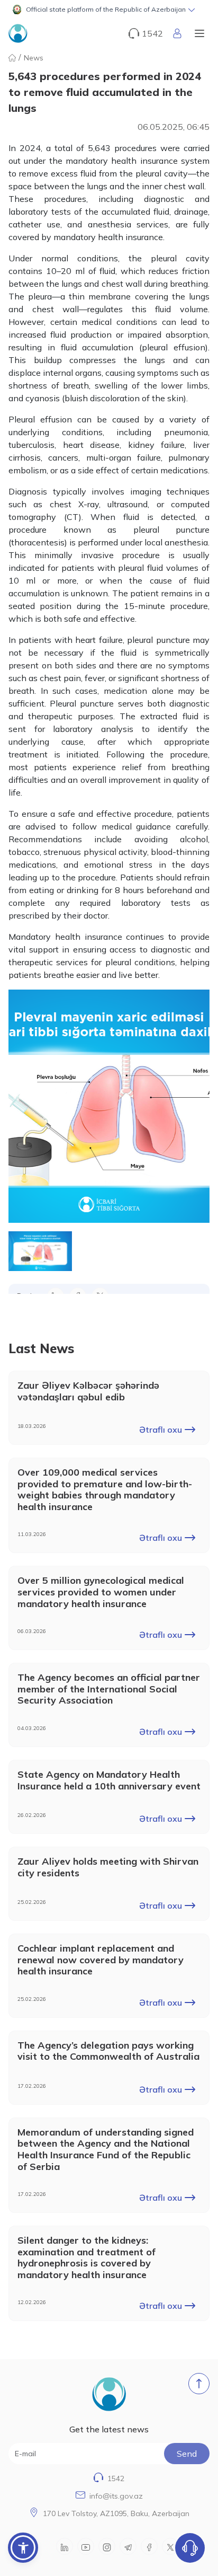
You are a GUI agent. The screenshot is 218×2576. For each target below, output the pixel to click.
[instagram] (107, 2546)
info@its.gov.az (116, 2496)
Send (187, 2454)
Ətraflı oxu (161, 1430)
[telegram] (128, 2546)
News (34, 58)
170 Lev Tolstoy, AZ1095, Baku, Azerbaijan (116, 2513)
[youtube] (86, 2546)
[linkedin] (65, 2546)
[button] (109, 10)
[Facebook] (149, 2546)
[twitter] (170, 2546)
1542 (116, 2478)
